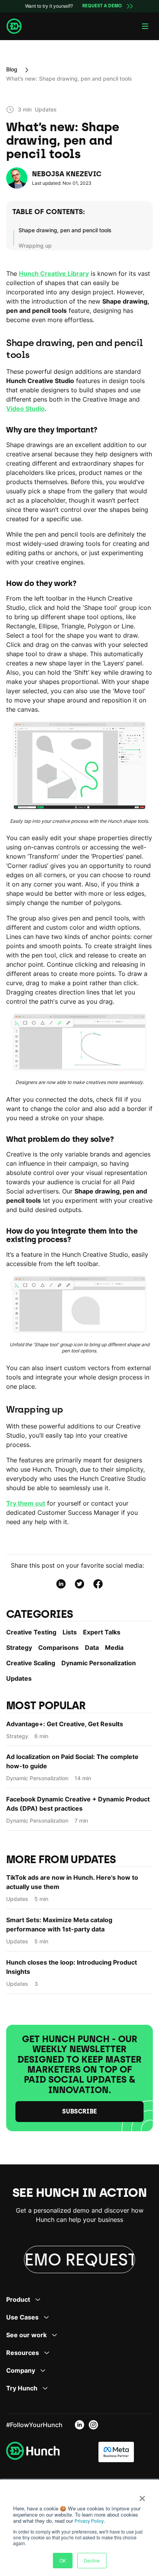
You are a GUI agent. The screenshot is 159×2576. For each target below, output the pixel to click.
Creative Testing (31, 1632)
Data (92, 1648)
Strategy (19, 1648)
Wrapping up (35, 246)
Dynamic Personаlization (99, 1663)
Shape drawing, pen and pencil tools (65, 230)
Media (114, 1648)
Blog (12, 69)
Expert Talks (102, 1632)
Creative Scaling (31, 1663)
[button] (145, 26)
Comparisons (58, 1648)
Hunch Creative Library (54, 273)
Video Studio (25, 409)
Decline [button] (92, 2560)
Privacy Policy (89, 2521)
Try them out (26, 1503)
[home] (29, 26)
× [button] (142, 2496)
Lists (70, 1632)
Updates (19, 1678)
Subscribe (79, 2111)
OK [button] (63, 2560)
